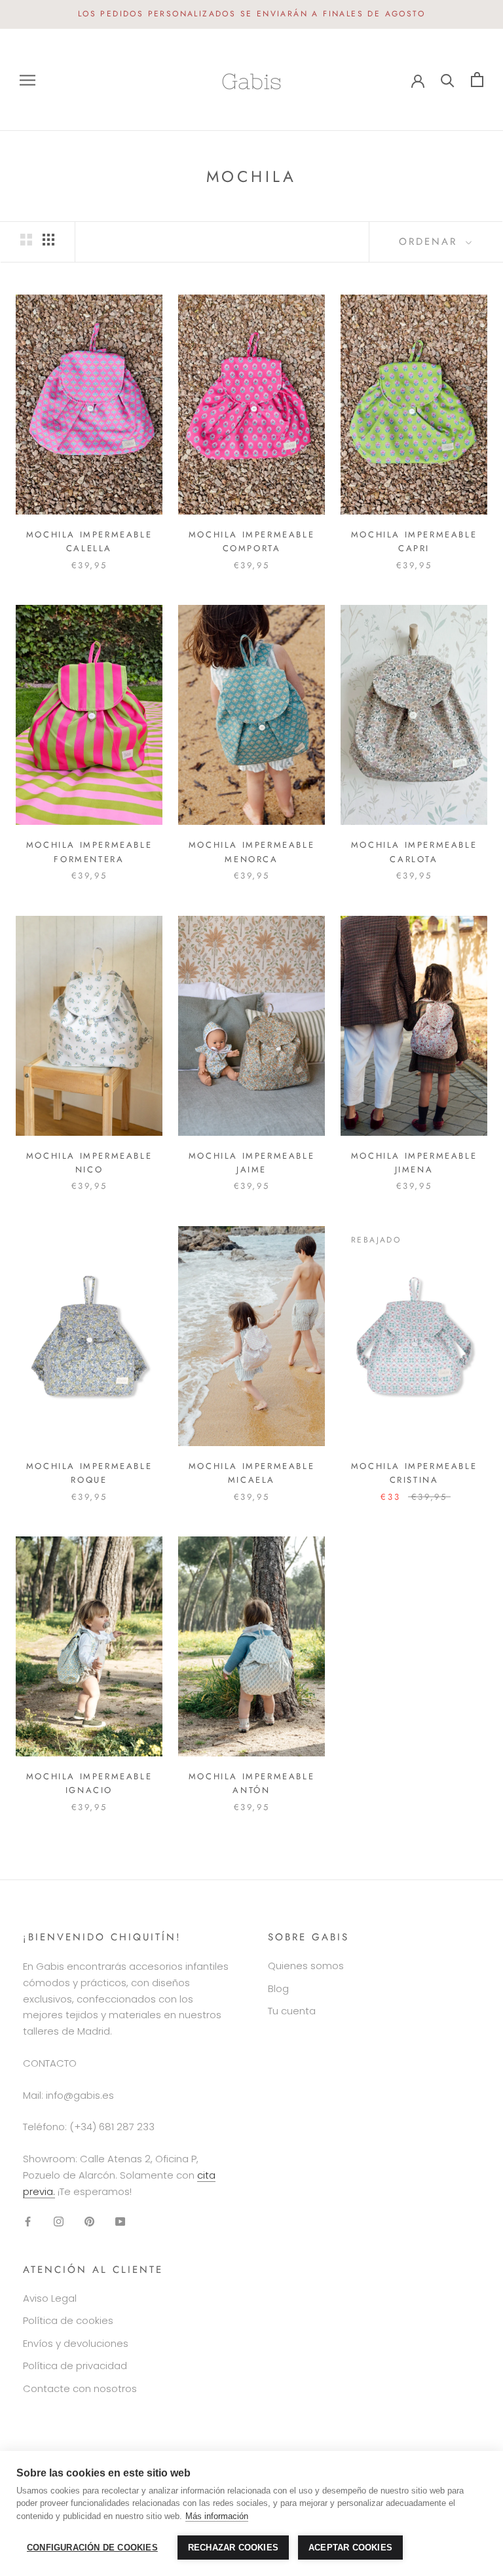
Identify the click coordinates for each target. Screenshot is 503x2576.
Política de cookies (68, 2320)
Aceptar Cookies (350, 2548)
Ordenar (431, 242)
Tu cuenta (292, 2011)
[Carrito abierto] (477, 80)
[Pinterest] (89, 2221)
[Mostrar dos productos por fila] (26, 240)
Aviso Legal (50, 2298)
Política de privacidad (75, 2366)
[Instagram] (59, 2221)
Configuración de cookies (92, 2548)
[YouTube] (120, 2221)
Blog (278, 1988)
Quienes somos (306, 1966)
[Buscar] (448, 80)
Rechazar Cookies (233, 2548)
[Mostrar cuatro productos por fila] (48, 240)
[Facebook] (28, 2221)
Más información (217, 2516)
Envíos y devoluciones (76, 2343)
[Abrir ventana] (28, 80)
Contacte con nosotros (80, 2388)
